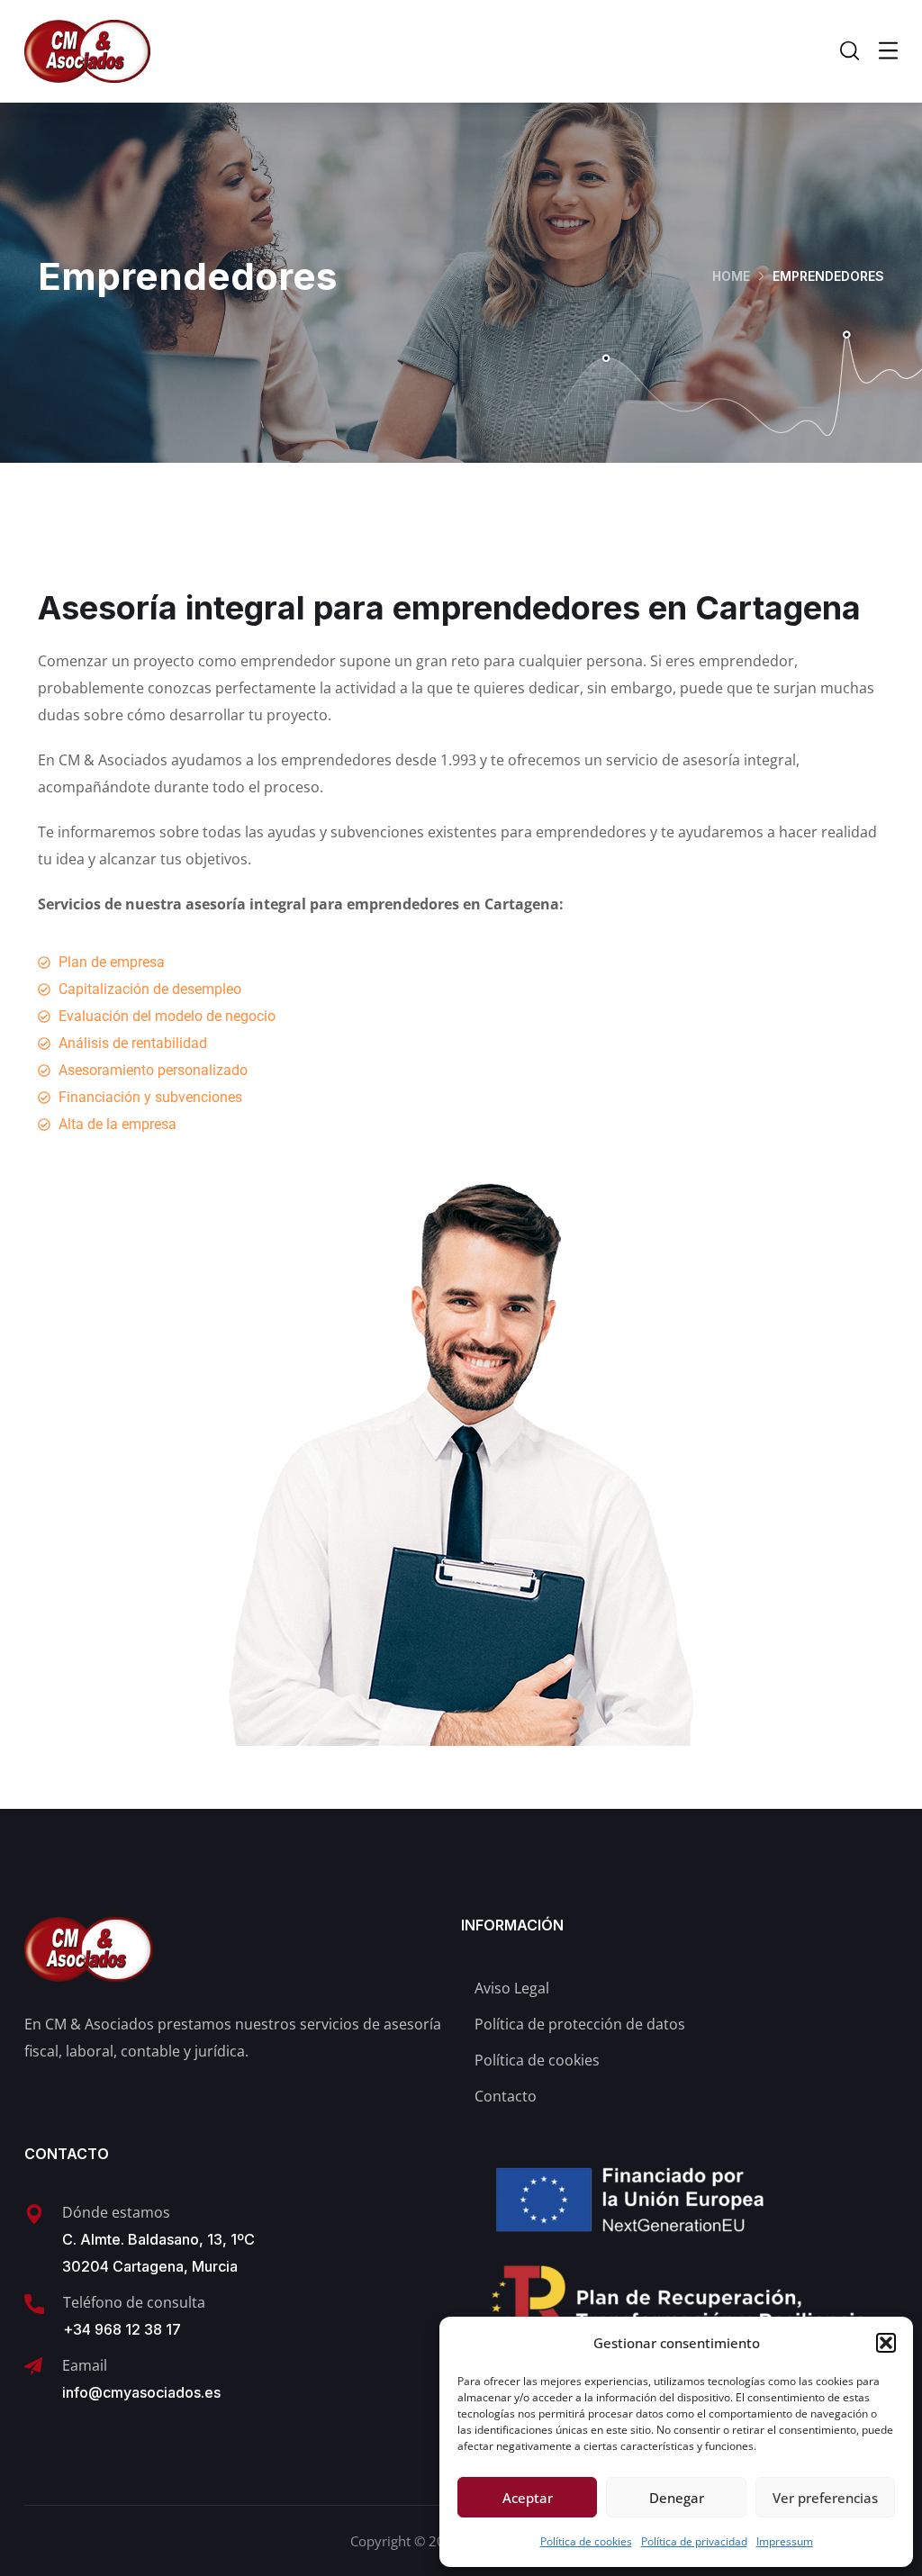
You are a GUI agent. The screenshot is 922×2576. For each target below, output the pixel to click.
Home (731, 276)
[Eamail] (33, 2366)
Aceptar (528, 2498)
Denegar (677, 2498)
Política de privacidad (694, 2541)
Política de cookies (586, 2541)
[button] (886, 2343)
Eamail (85, 2365)
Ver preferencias (825, 2498)
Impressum (785, 2541)
